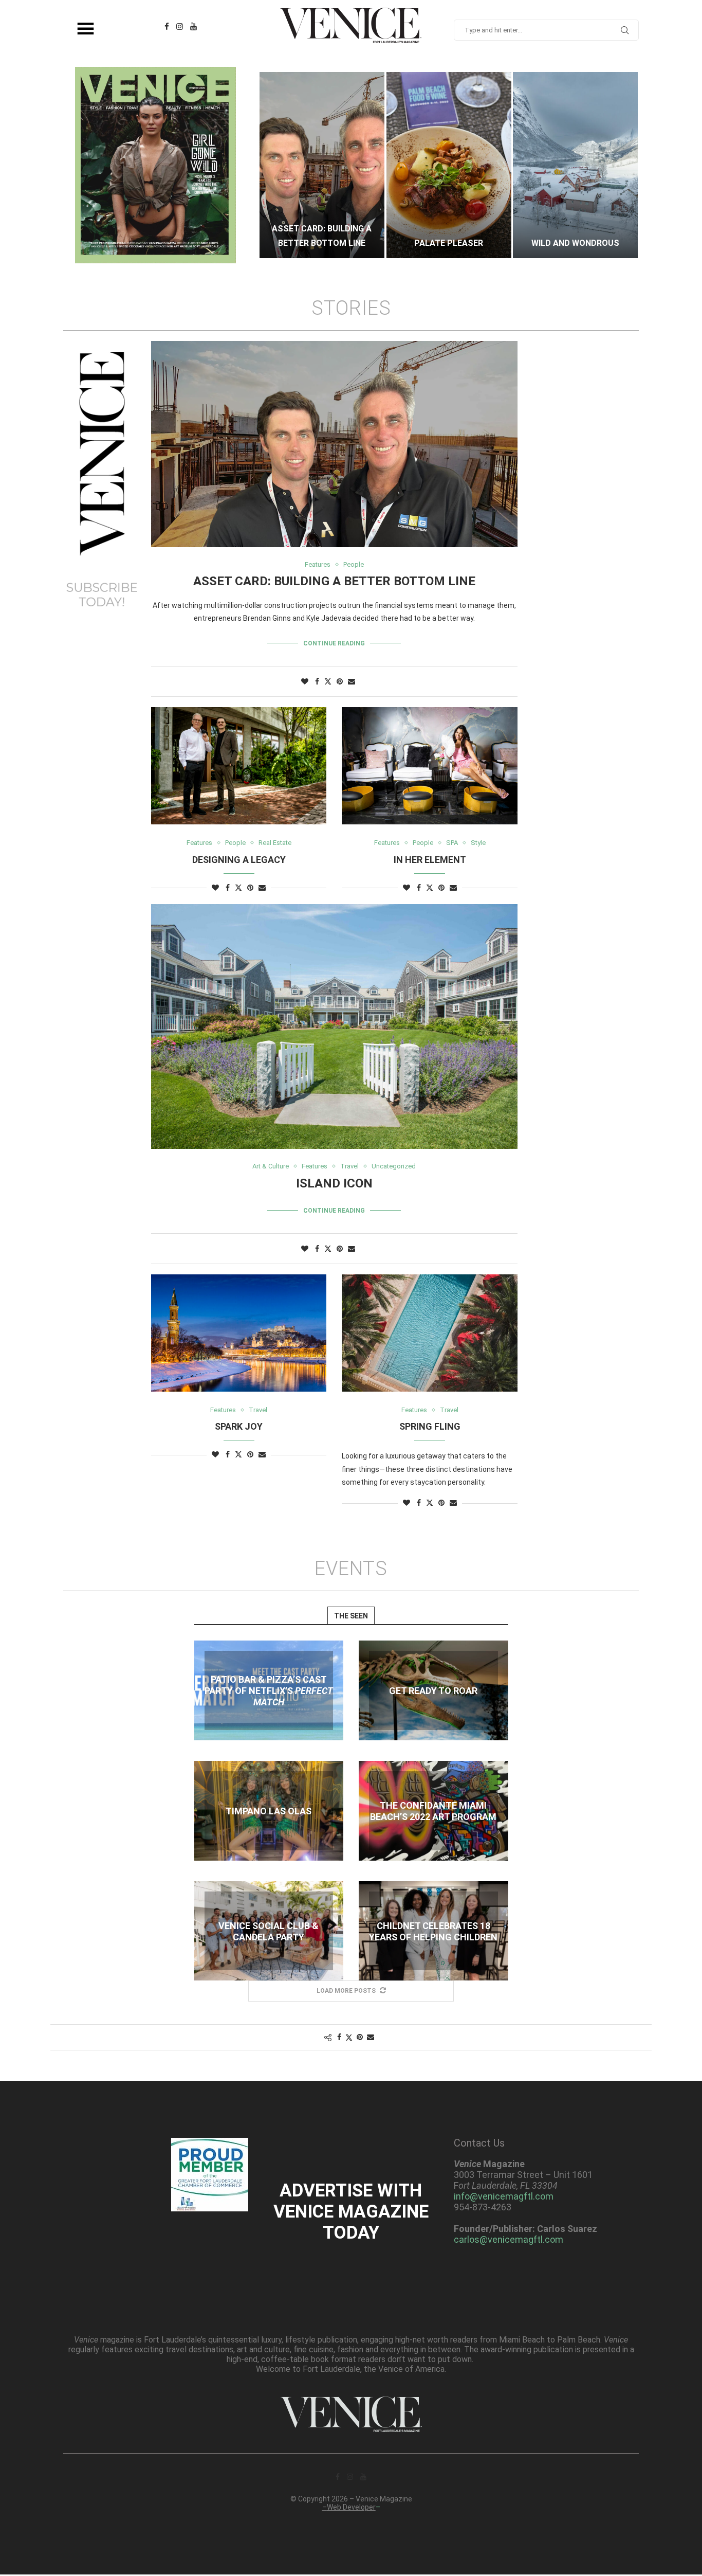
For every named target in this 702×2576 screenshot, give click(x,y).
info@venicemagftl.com (504, 2196)
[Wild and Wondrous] (449, 165)
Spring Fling (430, 1426)
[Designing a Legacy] (239, 766)
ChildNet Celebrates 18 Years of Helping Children (433, 1931)
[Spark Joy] (239, 1333)
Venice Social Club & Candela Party (269, 1931)
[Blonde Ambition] (575, 165)
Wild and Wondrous (448, 243)
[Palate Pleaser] (322, 165)
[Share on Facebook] (317, 681)
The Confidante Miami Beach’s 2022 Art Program (433, 1811)
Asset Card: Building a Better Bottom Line (334, 581)
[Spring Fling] (429, 1333)
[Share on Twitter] (328, 681)
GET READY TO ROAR (433, 1691)
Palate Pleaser (322, 243)
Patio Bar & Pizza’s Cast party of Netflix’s (269, 1691)
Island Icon (334, 1183)
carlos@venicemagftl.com (509, 2239)
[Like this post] (305, 681)
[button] (278, 165)
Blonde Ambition (575, 243)
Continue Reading (334, 643)
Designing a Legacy (239, 860)
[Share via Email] (352, 681)
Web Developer (351, 2507)
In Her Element (430, 860)
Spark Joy (239, 1426)
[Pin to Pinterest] (340, 681)
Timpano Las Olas (269, 1811)
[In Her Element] (429, 766)
